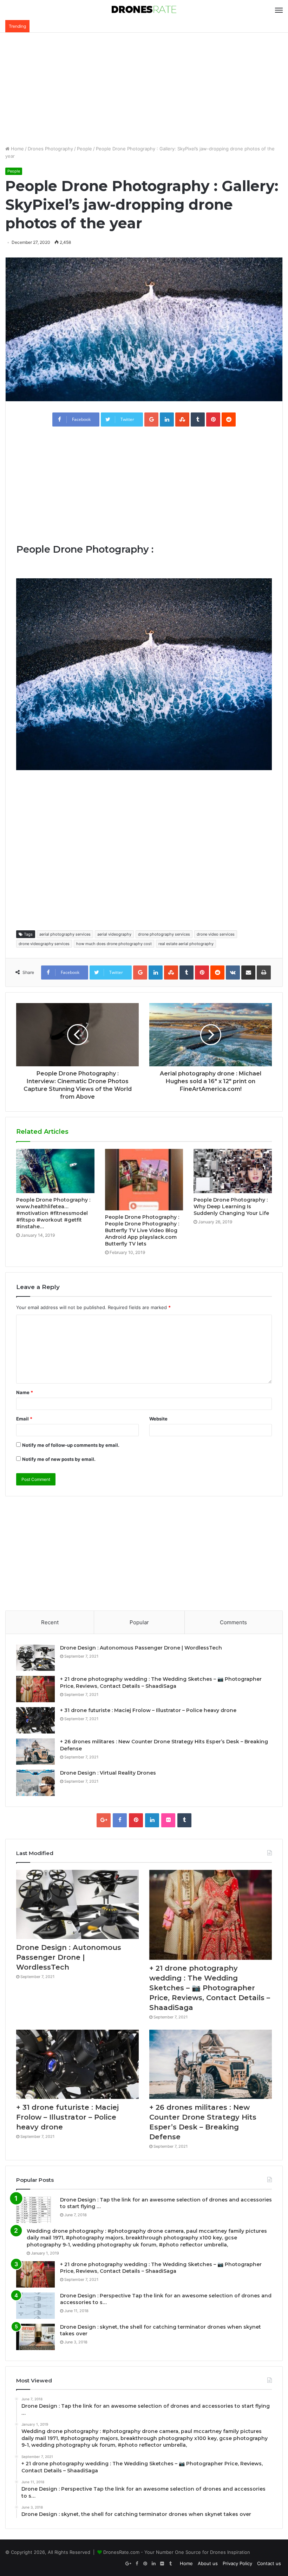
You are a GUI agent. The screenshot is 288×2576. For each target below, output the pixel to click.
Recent (50, 1622)
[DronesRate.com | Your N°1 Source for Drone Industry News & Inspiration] (144, 10)
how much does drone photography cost (114, 944)
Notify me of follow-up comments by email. (71, 1445)
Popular (139, 1622)
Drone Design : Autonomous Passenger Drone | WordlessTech (141, 1648)
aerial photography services (65, 934)
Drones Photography (50, 149)
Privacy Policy (237, 2563)
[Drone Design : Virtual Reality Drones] (35, 1783)
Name (25, 1392)
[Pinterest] (136, 1820)
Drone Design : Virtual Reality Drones (108, 1773)
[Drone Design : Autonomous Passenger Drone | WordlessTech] (35, 1658)
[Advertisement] (144, 89)
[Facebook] (120, 1820)
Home (17, 149)
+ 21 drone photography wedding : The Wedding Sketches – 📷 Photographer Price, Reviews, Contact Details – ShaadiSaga (161, 1683)
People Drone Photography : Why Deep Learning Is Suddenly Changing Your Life (231, 1206)
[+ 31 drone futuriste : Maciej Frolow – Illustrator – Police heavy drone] (35, 1720)
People (84, 149)
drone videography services (44, 944)
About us (208, 2563)
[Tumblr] (184, 1820)
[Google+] (104, 1820)
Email (24, 1419)
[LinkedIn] (152, 1820)
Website (158, 1419)
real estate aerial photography (186, 944)
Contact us (269, 2563)
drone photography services (164, 934)
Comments (233, 1622)
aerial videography (114, 934)
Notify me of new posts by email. (59, 1459)
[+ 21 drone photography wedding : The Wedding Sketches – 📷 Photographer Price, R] (35, 1689)
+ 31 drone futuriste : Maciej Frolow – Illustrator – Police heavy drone (148, 1710)
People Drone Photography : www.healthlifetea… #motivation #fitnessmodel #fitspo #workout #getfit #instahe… (53, 1213)
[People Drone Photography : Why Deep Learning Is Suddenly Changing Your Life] (233, 1171)
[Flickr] (168, 1820)
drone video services (216, 934)
